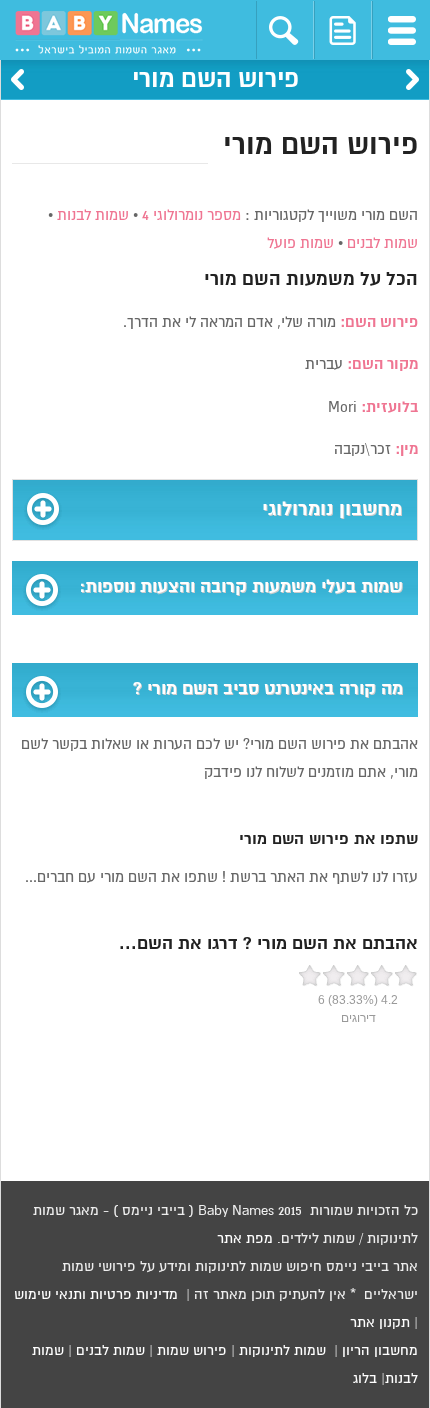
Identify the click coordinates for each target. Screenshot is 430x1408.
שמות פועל (300, 243)
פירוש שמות (192, 1351)
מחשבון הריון (380, 1351)
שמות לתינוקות (282, 1351)
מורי (220, 280)
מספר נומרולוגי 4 (191, 215)
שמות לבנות (93, 215)
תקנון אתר (380, 1323)
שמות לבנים (382, 243)
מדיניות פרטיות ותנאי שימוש (96, 1295)
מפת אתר (245, 1239)
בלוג (365, 1379)
